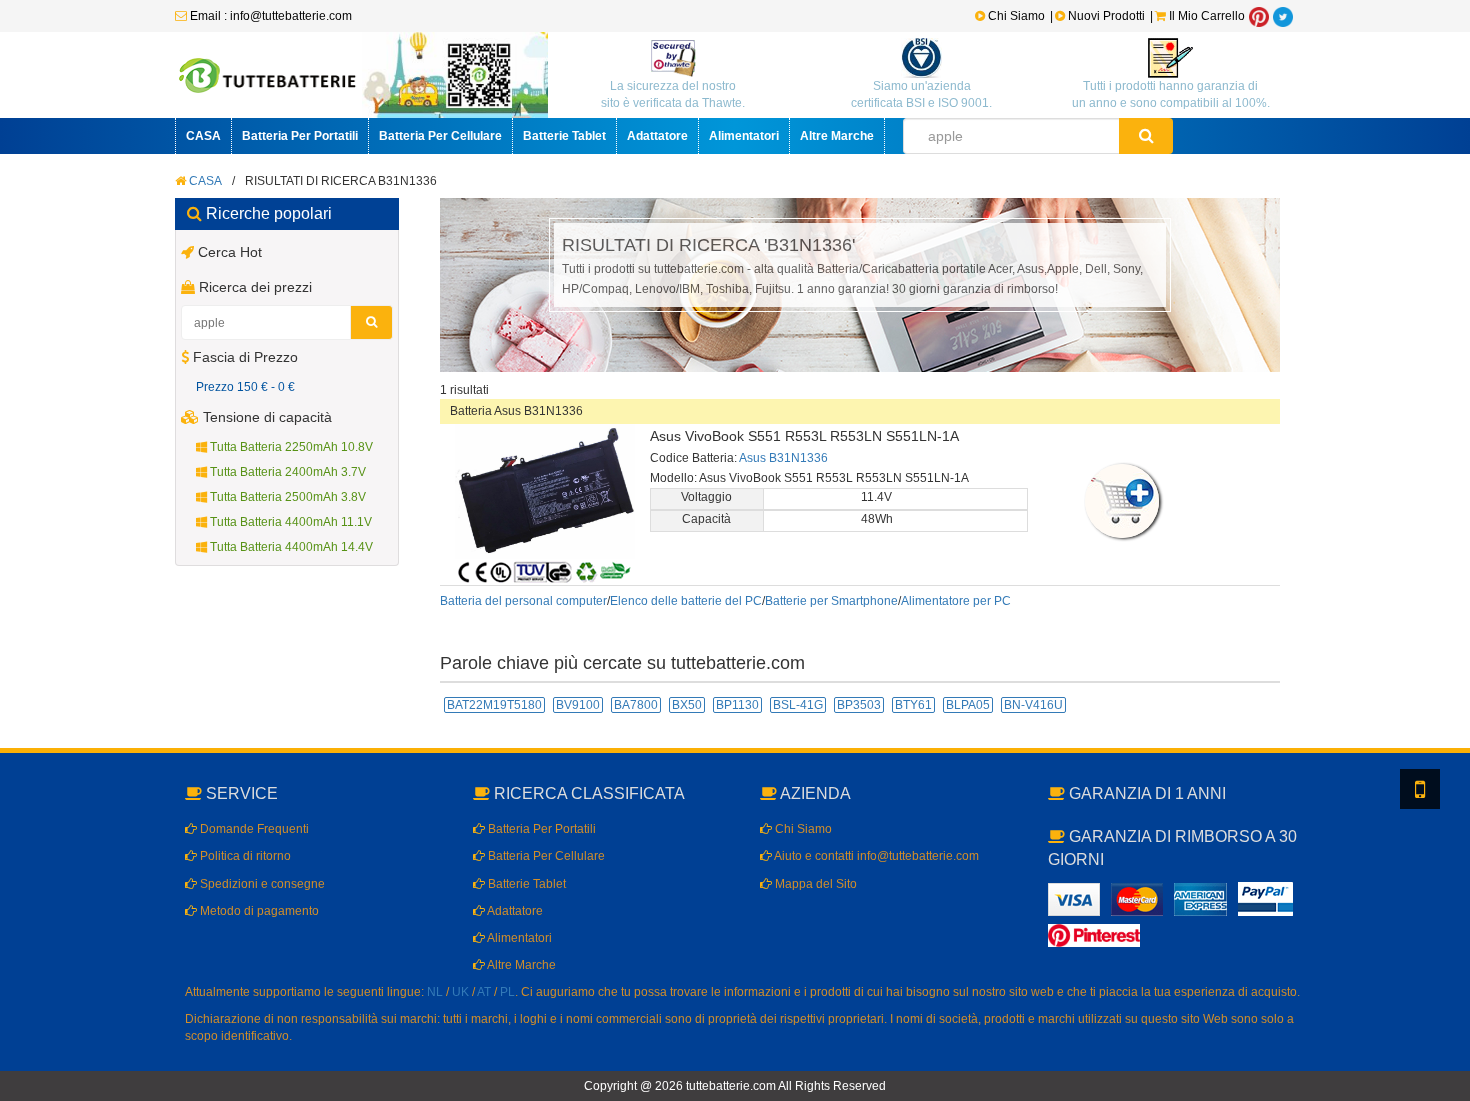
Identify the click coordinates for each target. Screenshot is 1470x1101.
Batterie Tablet (564, 136)
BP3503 (859, 705)
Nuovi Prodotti (1106, 16)
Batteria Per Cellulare (440, 136)
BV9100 (578, 705)
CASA (203, 136)
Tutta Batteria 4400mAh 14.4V (290, 547)
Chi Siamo (1015, 16)
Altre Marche (837, 136)
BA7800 (636, 705)
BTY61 (913, 705)
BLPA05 (968, 705)
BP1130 (737, 705)
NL (435, 992)
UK (460, 992)
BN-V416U (1033, 705)
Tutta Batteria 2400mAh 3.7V (286, 472)
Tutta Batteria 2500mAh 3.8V (286, 497)
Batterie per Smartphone (831, 601)
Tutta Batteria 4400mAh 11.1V (289, 522)
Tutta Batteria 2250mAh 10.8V (290, 447)
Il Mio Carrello (1205, 16)
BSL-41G (798, 705)
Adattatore (657, 136)
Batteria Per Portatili (300, 136)
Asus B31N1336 (783, 458)
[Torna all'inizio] (1450, 829)
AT (484, 992)
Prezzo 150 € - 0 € (245, 387)
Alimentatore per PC (956, 601)
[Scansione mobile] (1420, 789)
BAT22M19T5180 (494, 705)
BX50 (687, 705)
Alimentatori (744, 136)
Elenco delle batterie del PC (686, 601)
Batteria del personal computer (523, 601)
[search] (1146, 136)
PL (507, 992)
